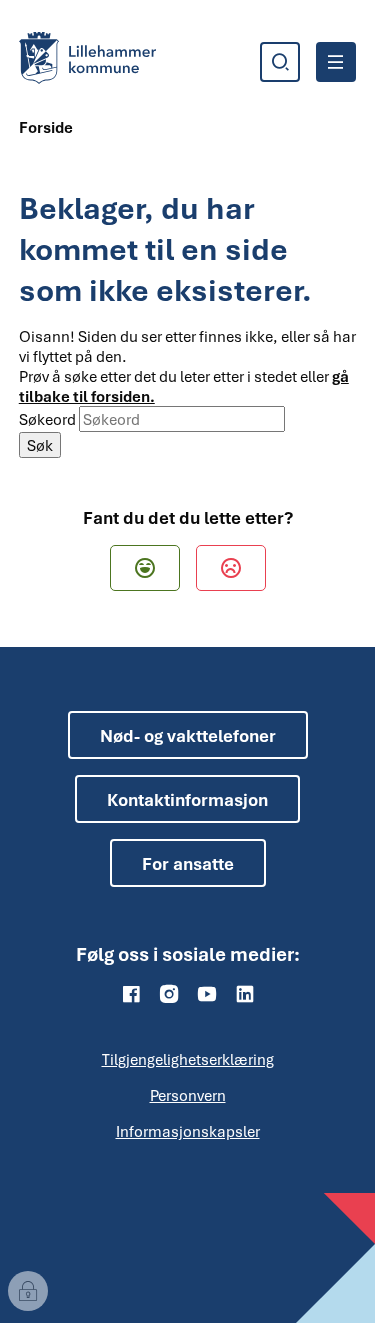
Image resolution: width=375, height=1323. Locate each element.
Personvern (188, 1095)
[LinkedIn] (245, 994)
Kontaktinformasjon (187, 799)
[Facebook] (131, 994)
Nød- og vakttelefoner (188, 735)
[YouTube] (207, 994)
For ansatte (188, 863)
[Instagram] (169, 994)
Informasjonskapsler (188, 1131)
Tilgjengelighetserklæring (188, 1059)
